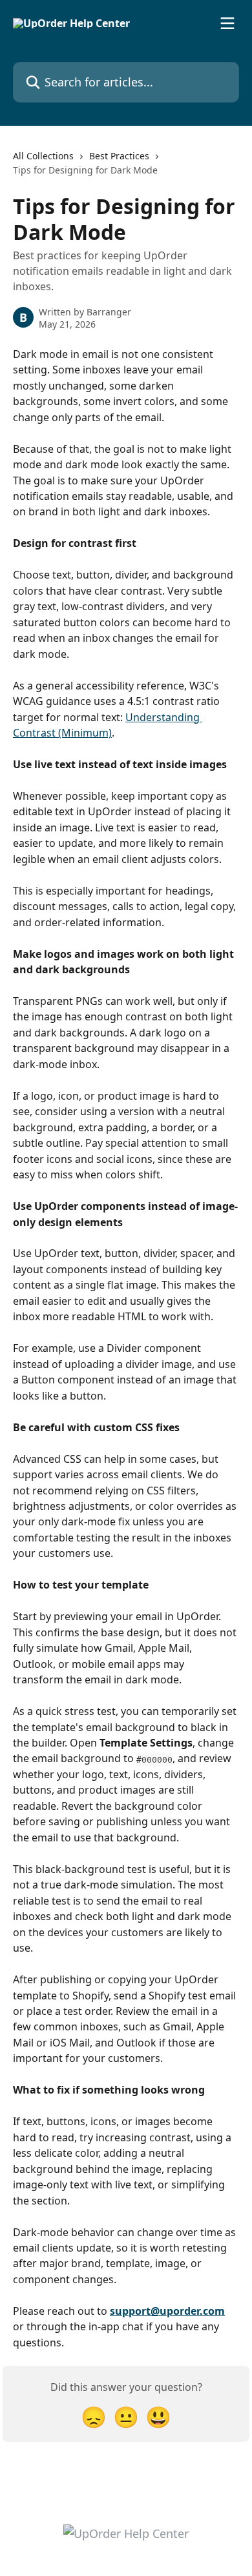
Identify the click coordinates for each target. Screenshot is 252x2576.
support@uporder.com (167, 2311)
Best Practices (119, 156)
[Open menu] (227, 23)
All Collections (43, 156)
